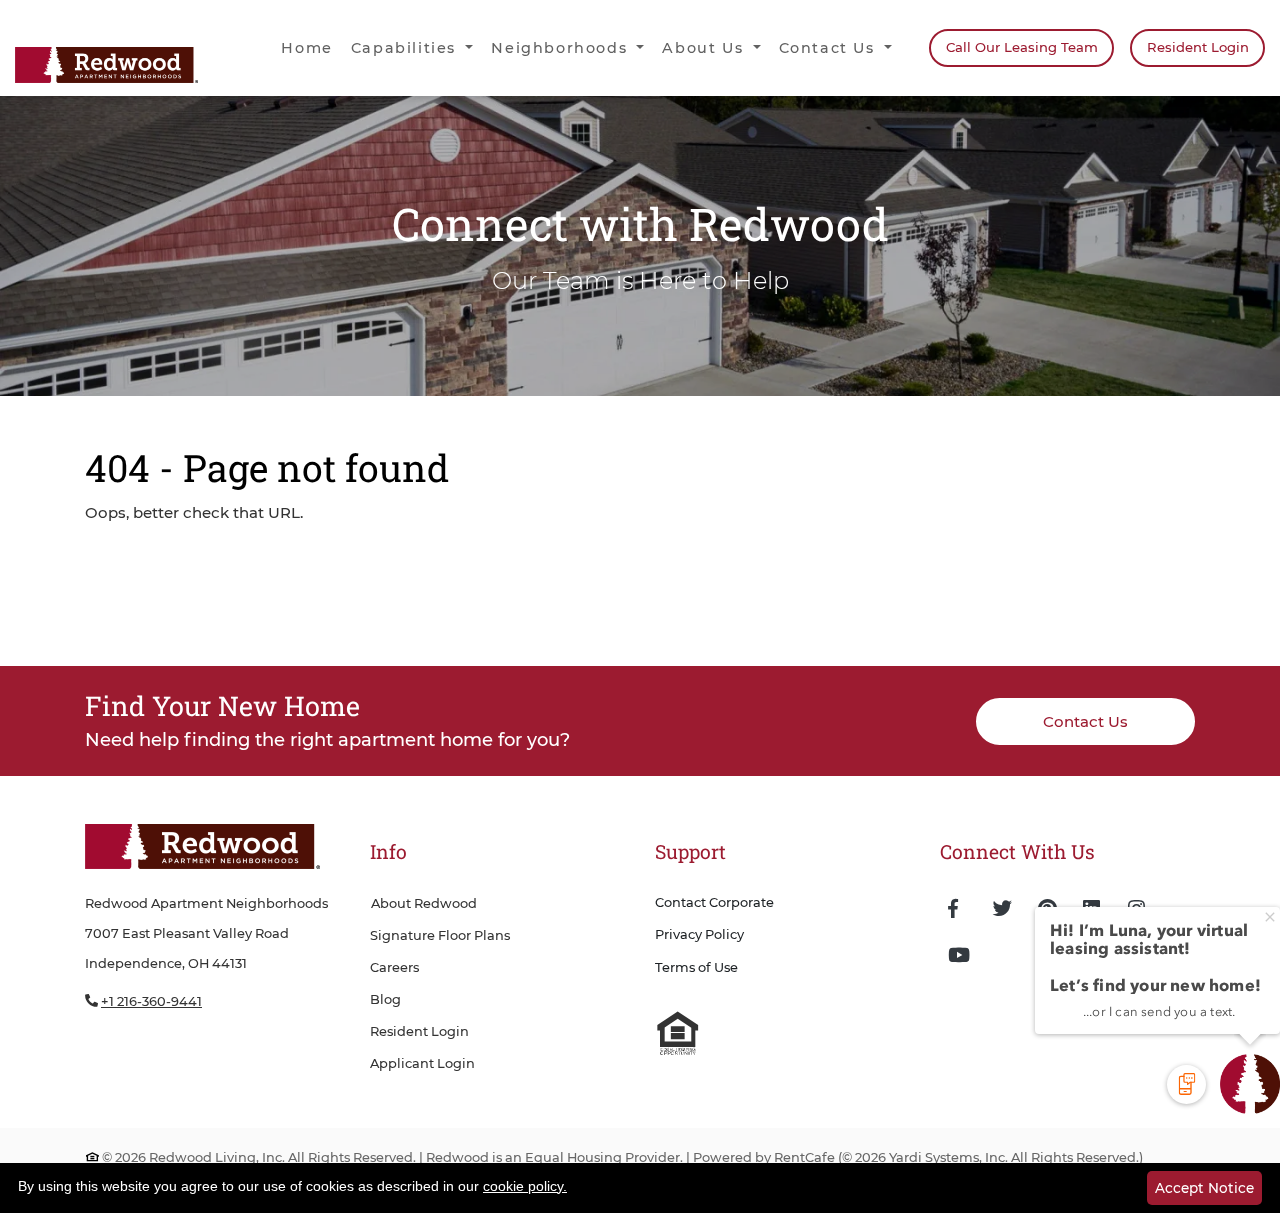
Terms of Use (696, 967)
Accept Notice (1204, 1188)
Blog (385, 999)
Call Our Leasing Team (1022, 47)
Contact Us (1085, 721)
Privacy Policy (699, 934)
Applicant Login (422, 1063)
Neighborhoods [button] (561, 48)
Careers (394, 967)
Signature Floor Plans (440, 935)
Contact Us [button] (830, 48)
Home (306, 48)
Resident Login (1205, 46)
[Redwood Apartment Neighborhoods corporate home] (202, 848)
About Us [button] (705, 48)
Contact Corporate (714, 902)
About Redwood (424, 903)
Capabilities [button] (406, 48)
